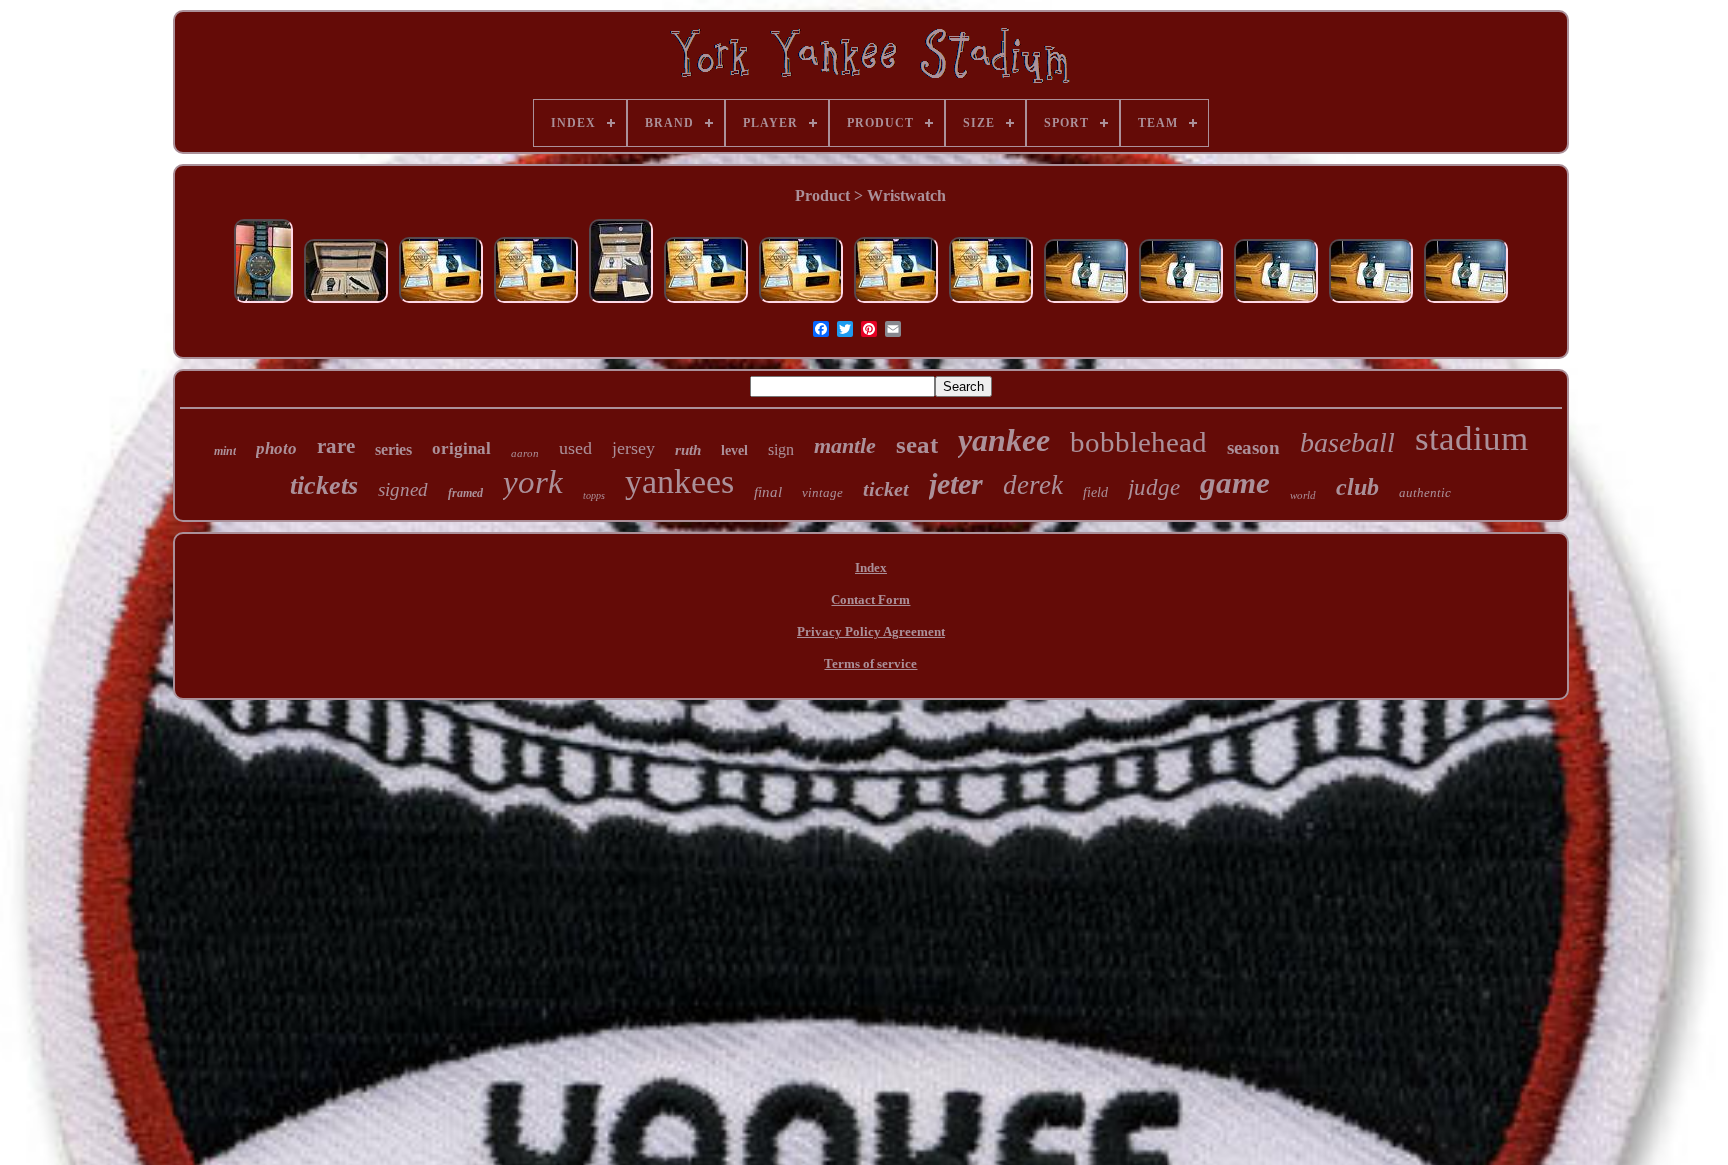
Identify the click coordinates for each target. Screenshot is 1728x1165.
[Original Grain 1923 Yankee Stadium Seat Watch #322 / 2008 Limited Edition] (263, 302)
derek (1033, 485)
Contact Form (870, 599)
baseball (1347, 442)
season (1253, 447)
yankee (1004, 440)
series (393, 449)
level (734, 450)
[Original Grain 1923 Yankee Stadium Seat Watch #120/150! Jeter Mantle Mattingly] (441, 302)
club (1357, 487)
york (533, 482)
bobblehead (1138, 442)
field (1095, 492)
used (575, 448)
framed (465, 493)
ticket (886, 489)
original (461, 448)
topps (594, 495)
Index (871, 567)
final (768, 492)
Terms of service (870, 663)
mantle (845, 445)
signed (403, 489)
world (1303, 495)
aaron (525, 453)
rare (336, 446)
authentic (1425, 492)
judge (1154, 487)
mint (225, 451)
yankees (679, 481)
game (1235, 482)
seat (917, 444)
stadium (1471, 438)
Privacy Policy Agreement (871, 631)
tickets (324, 485)
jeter (956, 483)
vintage (822, 492)
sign (781, 449)
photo (276, 448)
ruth (688, 450)
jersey (633, 448)
